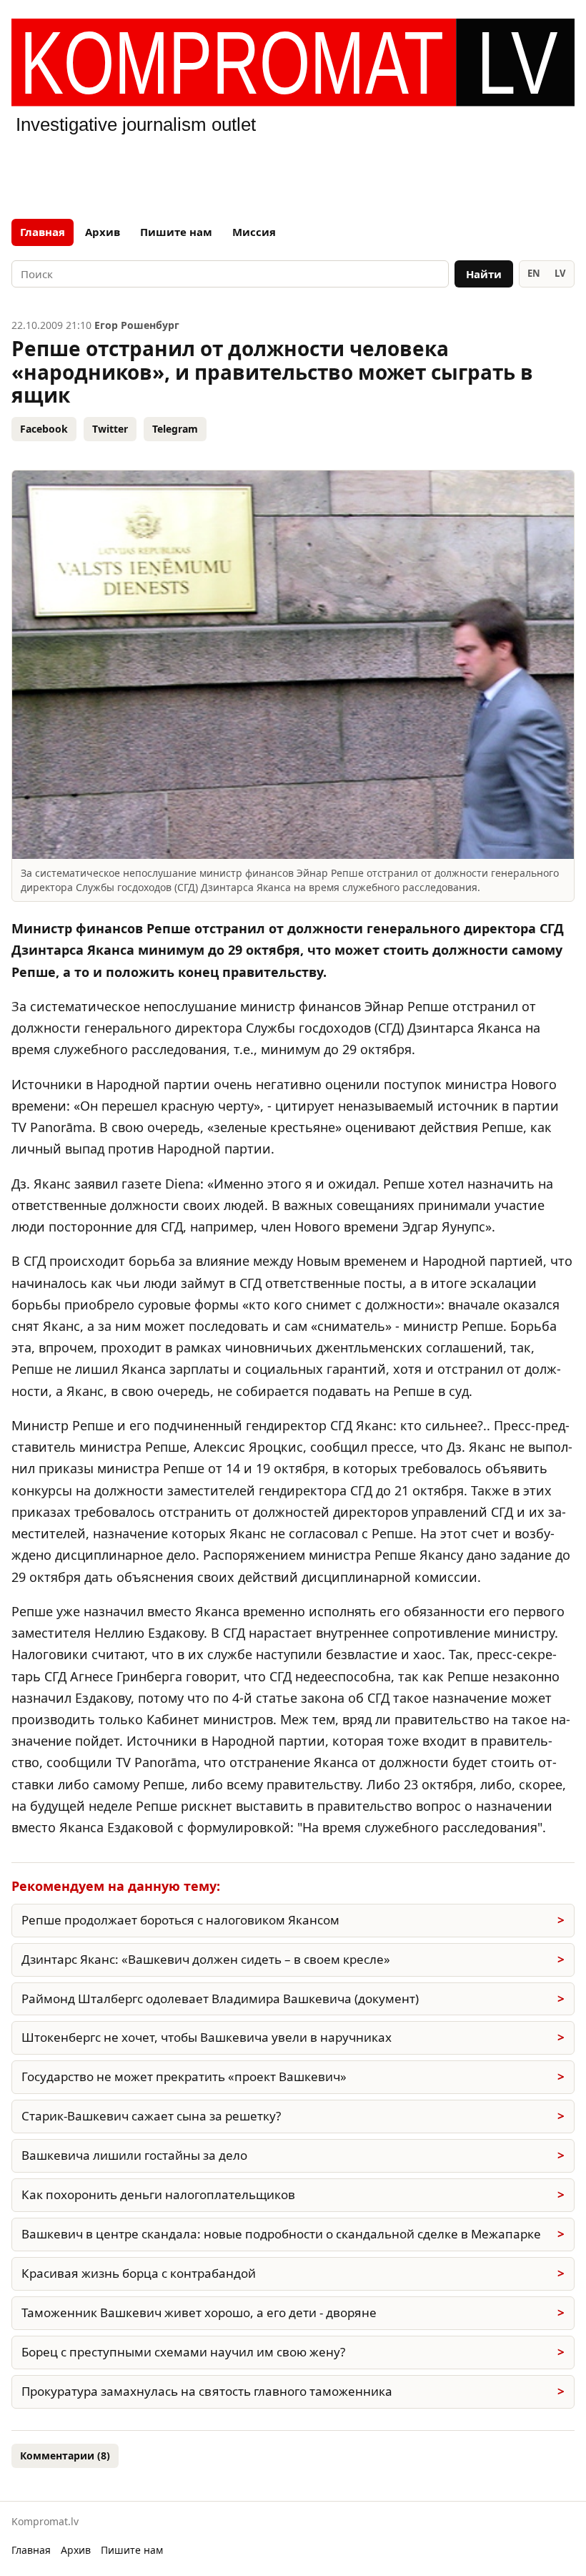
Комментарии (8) (65, 2455)
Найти (484, 274)
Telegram (175, 429)
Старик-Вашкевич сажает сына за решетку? (151, 2116)
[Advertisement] (293, 174)
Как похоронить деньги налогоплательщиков (158, 2194)
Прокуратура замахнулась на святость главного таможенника (207, 2391)
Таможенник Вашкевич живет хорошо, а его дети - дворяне (199, 2312)
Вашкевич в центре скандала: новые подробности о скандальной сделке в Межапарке (281, 2234)
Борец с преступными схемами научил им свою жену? (183, 2352)
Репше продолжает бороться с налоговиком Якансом (180, 1920)
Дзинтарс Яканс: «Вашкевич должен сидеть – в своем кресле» (206, 1959)
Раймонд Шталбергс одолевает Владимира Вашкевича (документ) (220, 1999)
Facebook (44, 429)
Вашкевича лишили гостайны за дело (134, 2155)
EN (534, 273)
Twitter (110, 429)
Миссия (254, 232)
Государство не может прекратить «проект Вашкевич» (184, 2076)
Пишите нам (176, 232)
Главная (43, 232)
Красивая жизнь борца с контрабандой (139, 2273)
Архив (103, 232)
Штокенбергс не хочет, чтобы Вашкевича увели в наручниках (207, 2037)
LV (560, 273)
